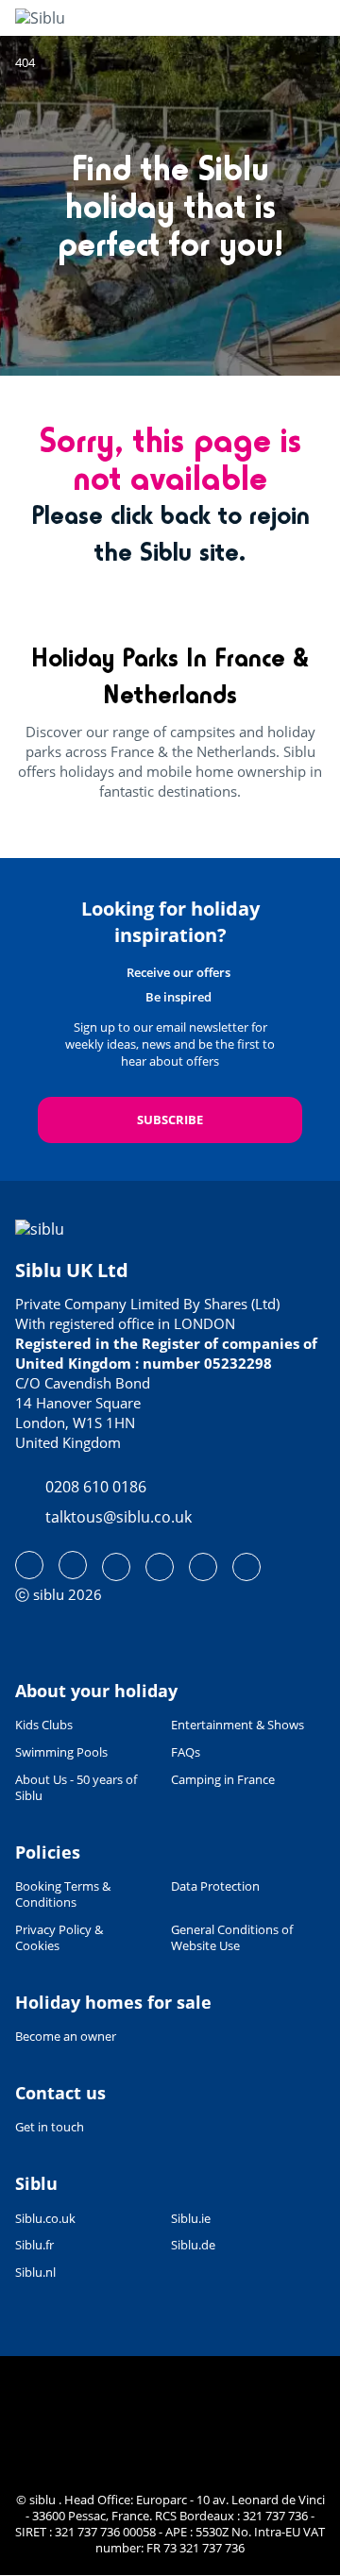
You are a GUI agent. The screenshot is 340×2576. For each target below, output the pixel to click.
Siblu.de (193, 2245)
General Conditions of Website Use (232, 1938)
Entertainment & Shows (238, 1725)
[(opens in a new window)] (29, 1565)
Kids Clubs (44, 1725)
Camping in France (223, 1780)
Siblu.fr (34, 2245)
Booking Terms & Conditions (63, 1894)
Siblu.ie (191, 2219)
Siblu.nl (35, 2273)
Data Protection (215, 1886)
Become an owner (66, 2036)
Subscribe (170, 1120)
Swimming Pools (61, 1752)
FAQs (186, 1752)
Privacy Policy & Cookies (59, 1938)
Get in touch (50, 2127)
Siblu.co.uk (45, 2219)
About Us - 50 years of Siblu (76, 1788)
